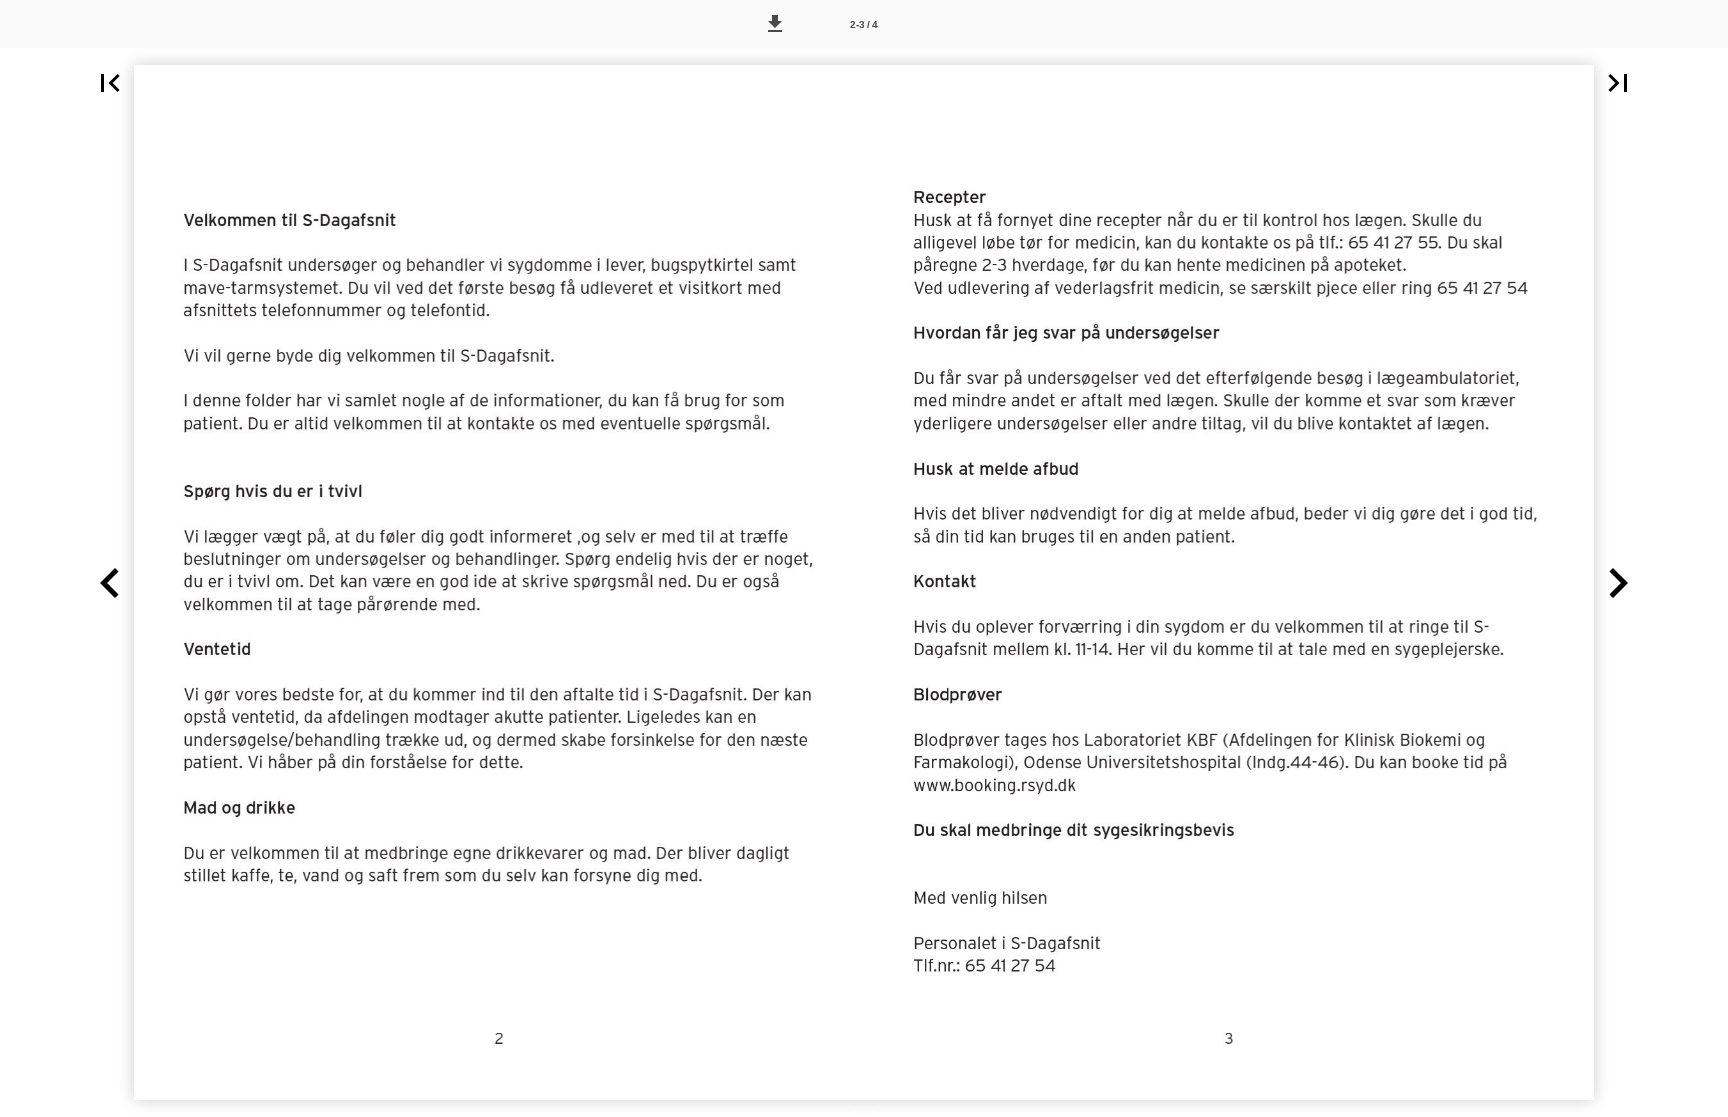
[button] (775, 24)
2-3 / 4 (864, 24)
